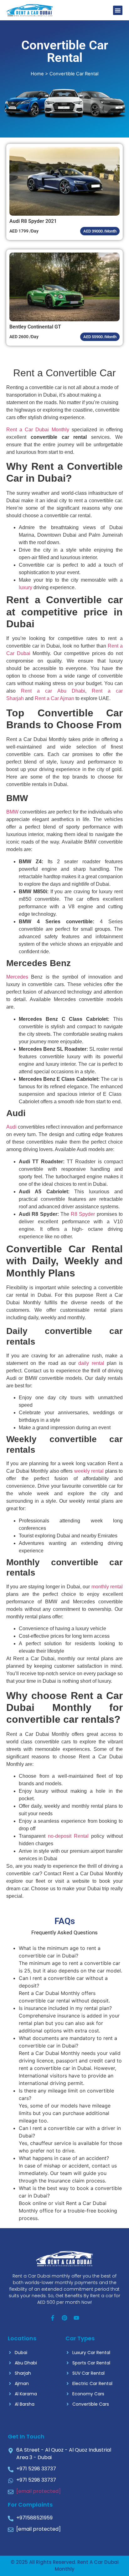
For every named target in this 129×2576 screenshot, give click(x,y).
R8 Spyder (83, 1214)
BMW (12, 812)
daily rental (91, 1363)
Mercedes (17, 977)
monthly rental (107, 1587)
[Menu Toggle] (118, 10)
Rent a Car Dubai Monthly (38, 430)
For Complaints (30, 2505)
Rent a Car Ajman (54, 698)
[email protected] (39, 2491)
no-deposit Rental (68, 1836)
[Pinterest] (64, 2318)
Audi (11, 1127)
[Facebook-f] (53, 2318)
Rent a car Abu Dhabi (53, 691)
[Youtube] (76, 2318)
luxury (26, 587)
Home (37, 74)
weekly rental (89, 1471)
